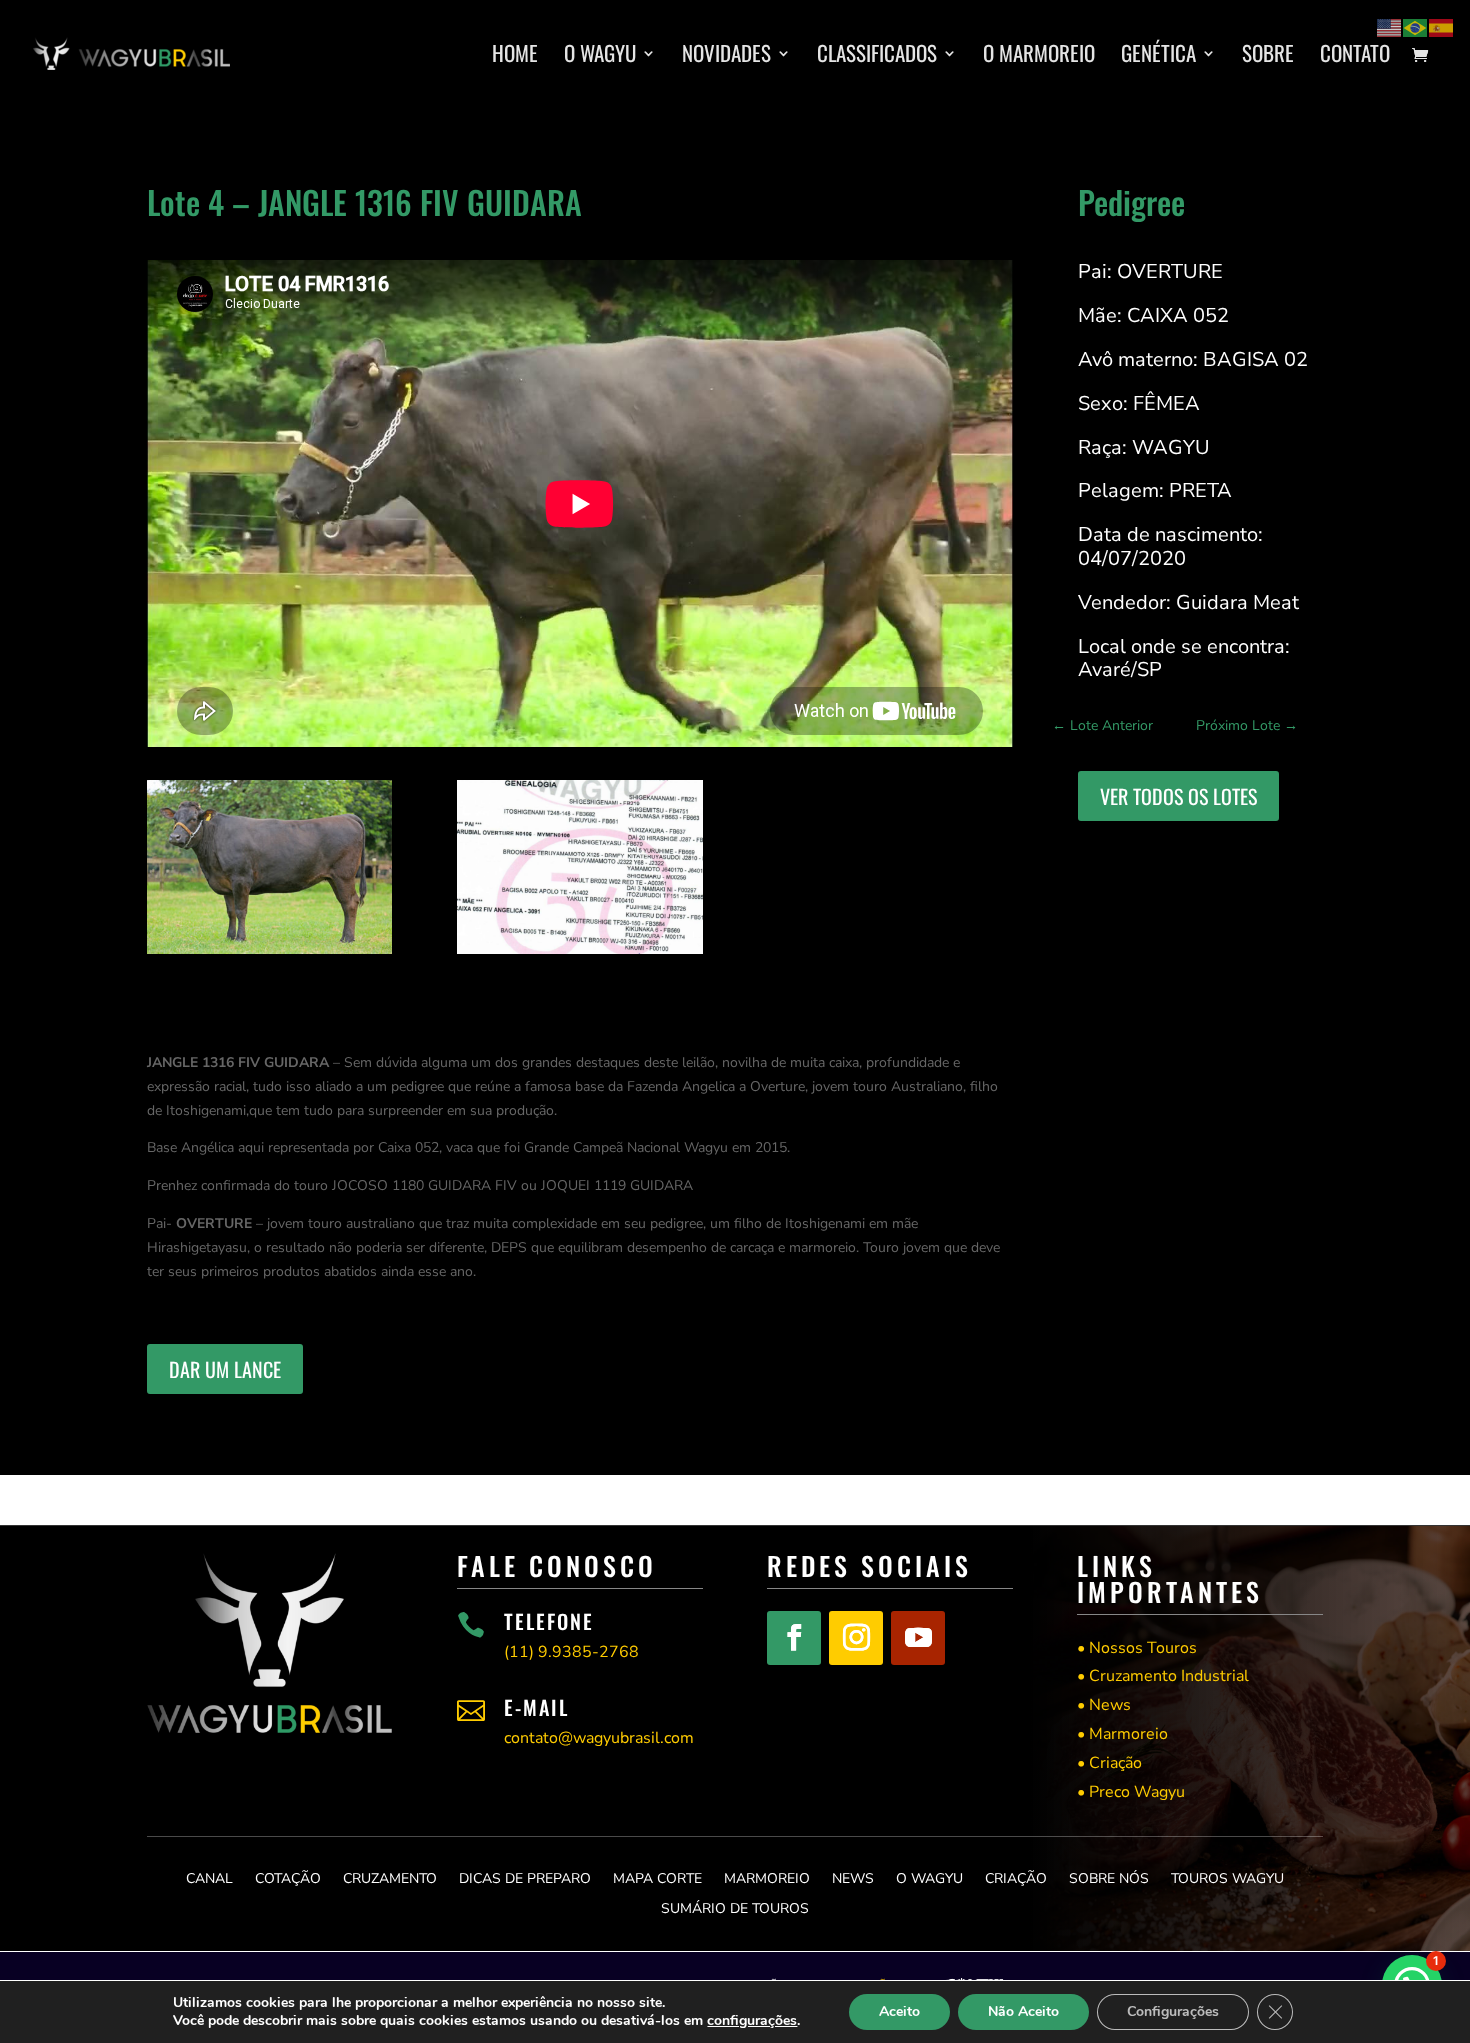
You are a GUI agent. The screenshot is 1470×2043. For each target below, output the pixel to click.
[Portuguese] (1416, 26)
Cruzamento (390, 1877)
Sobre (1268, 57)
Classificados (877, 57)
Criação (1016, 1877)
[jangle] (579, 953)
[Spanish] (1442, 26)
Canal (209, 1877)
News (853, 1877)
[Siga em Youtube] (918, 1638)
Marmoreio (767, 1877)
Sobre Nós (1109, 1877)
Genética (1158, 57)
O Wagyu (600, 57)
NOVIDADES (726, 57)
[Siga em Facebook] (794, 1638)
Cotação (288, 1877)
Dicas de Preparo (525, 1877)
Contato (1355, 57)
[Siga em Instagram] (856, 1638)
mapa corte (657, 1877)
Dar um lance (225, 1369)
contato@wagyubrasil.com (599, 1738)
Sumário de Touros (735, 1907)
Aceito (899, 2011)
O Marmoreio (1039, 57)
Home (515, 57)
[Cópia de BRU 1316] (269, 953)
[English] (1390, 26)
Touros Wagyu (1227, 1877)
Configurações (1173, 2011)
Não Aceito (1023, 2011)
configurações (752, 2021)
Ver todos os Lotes (1178, 796)
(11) (571, 1652)
